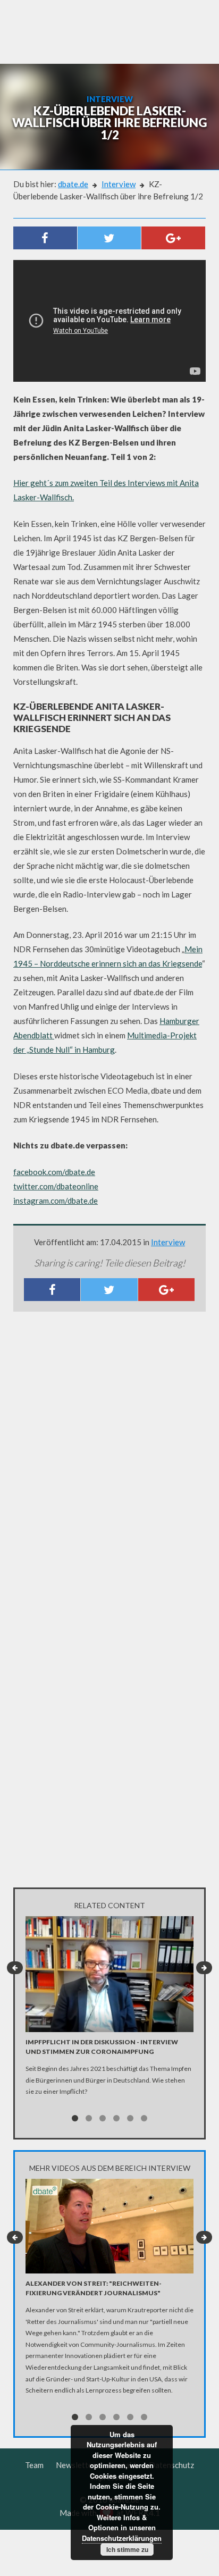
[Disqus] (109, 1461)
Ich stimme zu (127, 2549)
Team (34, 2465)
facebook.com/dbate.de (54, 1172)
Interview (119, 184)
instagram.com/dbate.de (56, 1201)
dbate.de (73, 184)
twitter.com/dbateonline (56, 1186)
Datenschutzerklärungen (122, 2538)
